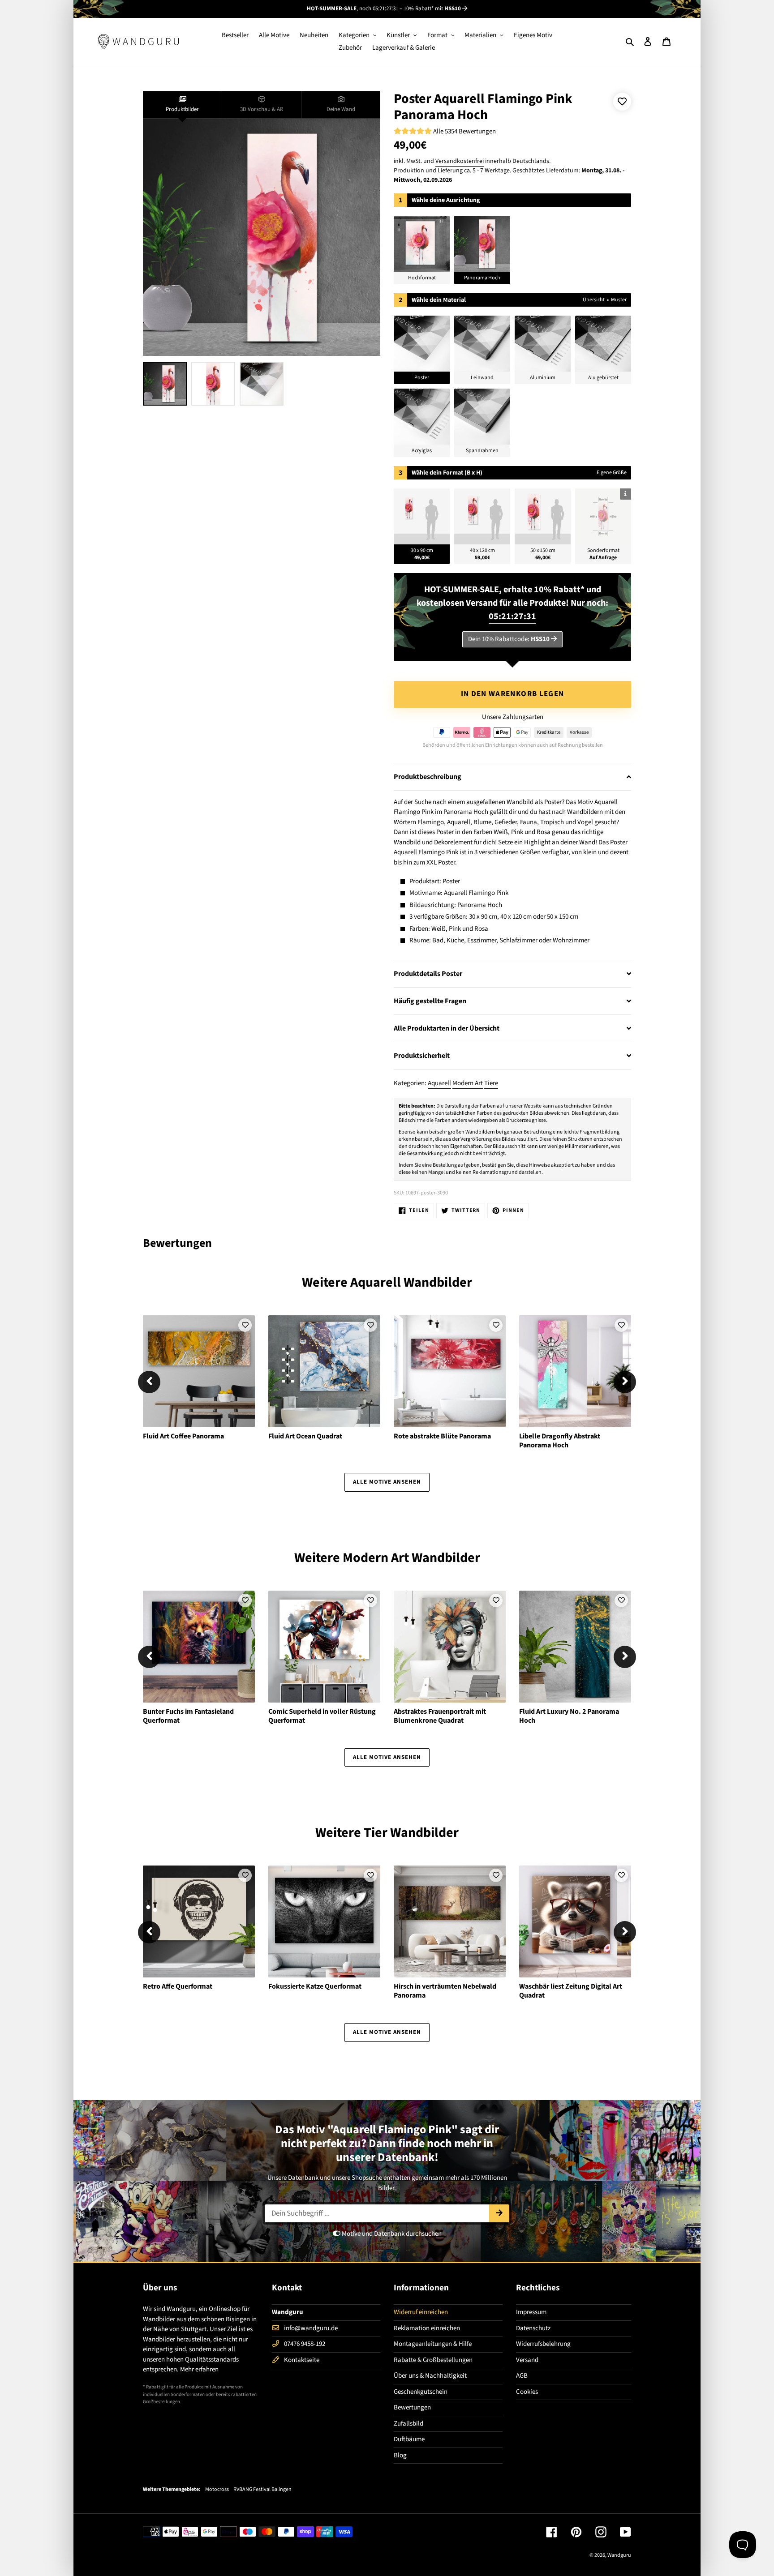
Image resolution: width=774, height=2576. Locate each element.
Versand (527, 2360)
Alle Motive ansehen (387, 1482)
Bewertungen (412, 2407)
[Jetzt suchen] (499, 2213)
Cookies (527, 2392)
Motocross (217, 2490)
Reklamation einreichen (427, 2328)
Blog (400, 2455)
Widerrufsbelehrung (543, 2344)
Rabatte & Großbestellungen (433, 2360)
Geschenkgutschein (421, 2392)
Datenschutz (533, 2328)
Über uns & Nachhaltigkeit (430, 2376)
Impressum (531, 2312)
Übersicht (594, 300)
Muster (619, 300)
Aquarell (439, 1083)
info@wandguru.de (311, 2328)
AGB (522, 2376)
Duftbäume (409, 2439)
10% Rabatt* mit (432, 9)
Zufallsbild (408, 2424)
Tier (376, 1833)
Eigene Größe (612, 473)
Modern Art (468, 1083)
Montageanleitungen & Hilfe (433, 2344)
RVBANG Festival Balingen (262, 2490)
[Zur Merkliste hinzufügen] (622, 102)
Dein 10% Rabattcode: (509, 639)
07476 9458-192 (305, 2344)
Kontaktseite (302, 2360)
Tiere (491, 1083)
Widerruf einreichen (421, 2312)
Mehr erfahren (199, 2369)
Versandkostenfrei (460, 161)
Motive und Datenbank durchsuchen (391, 2234)
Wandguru (619, 2555)
